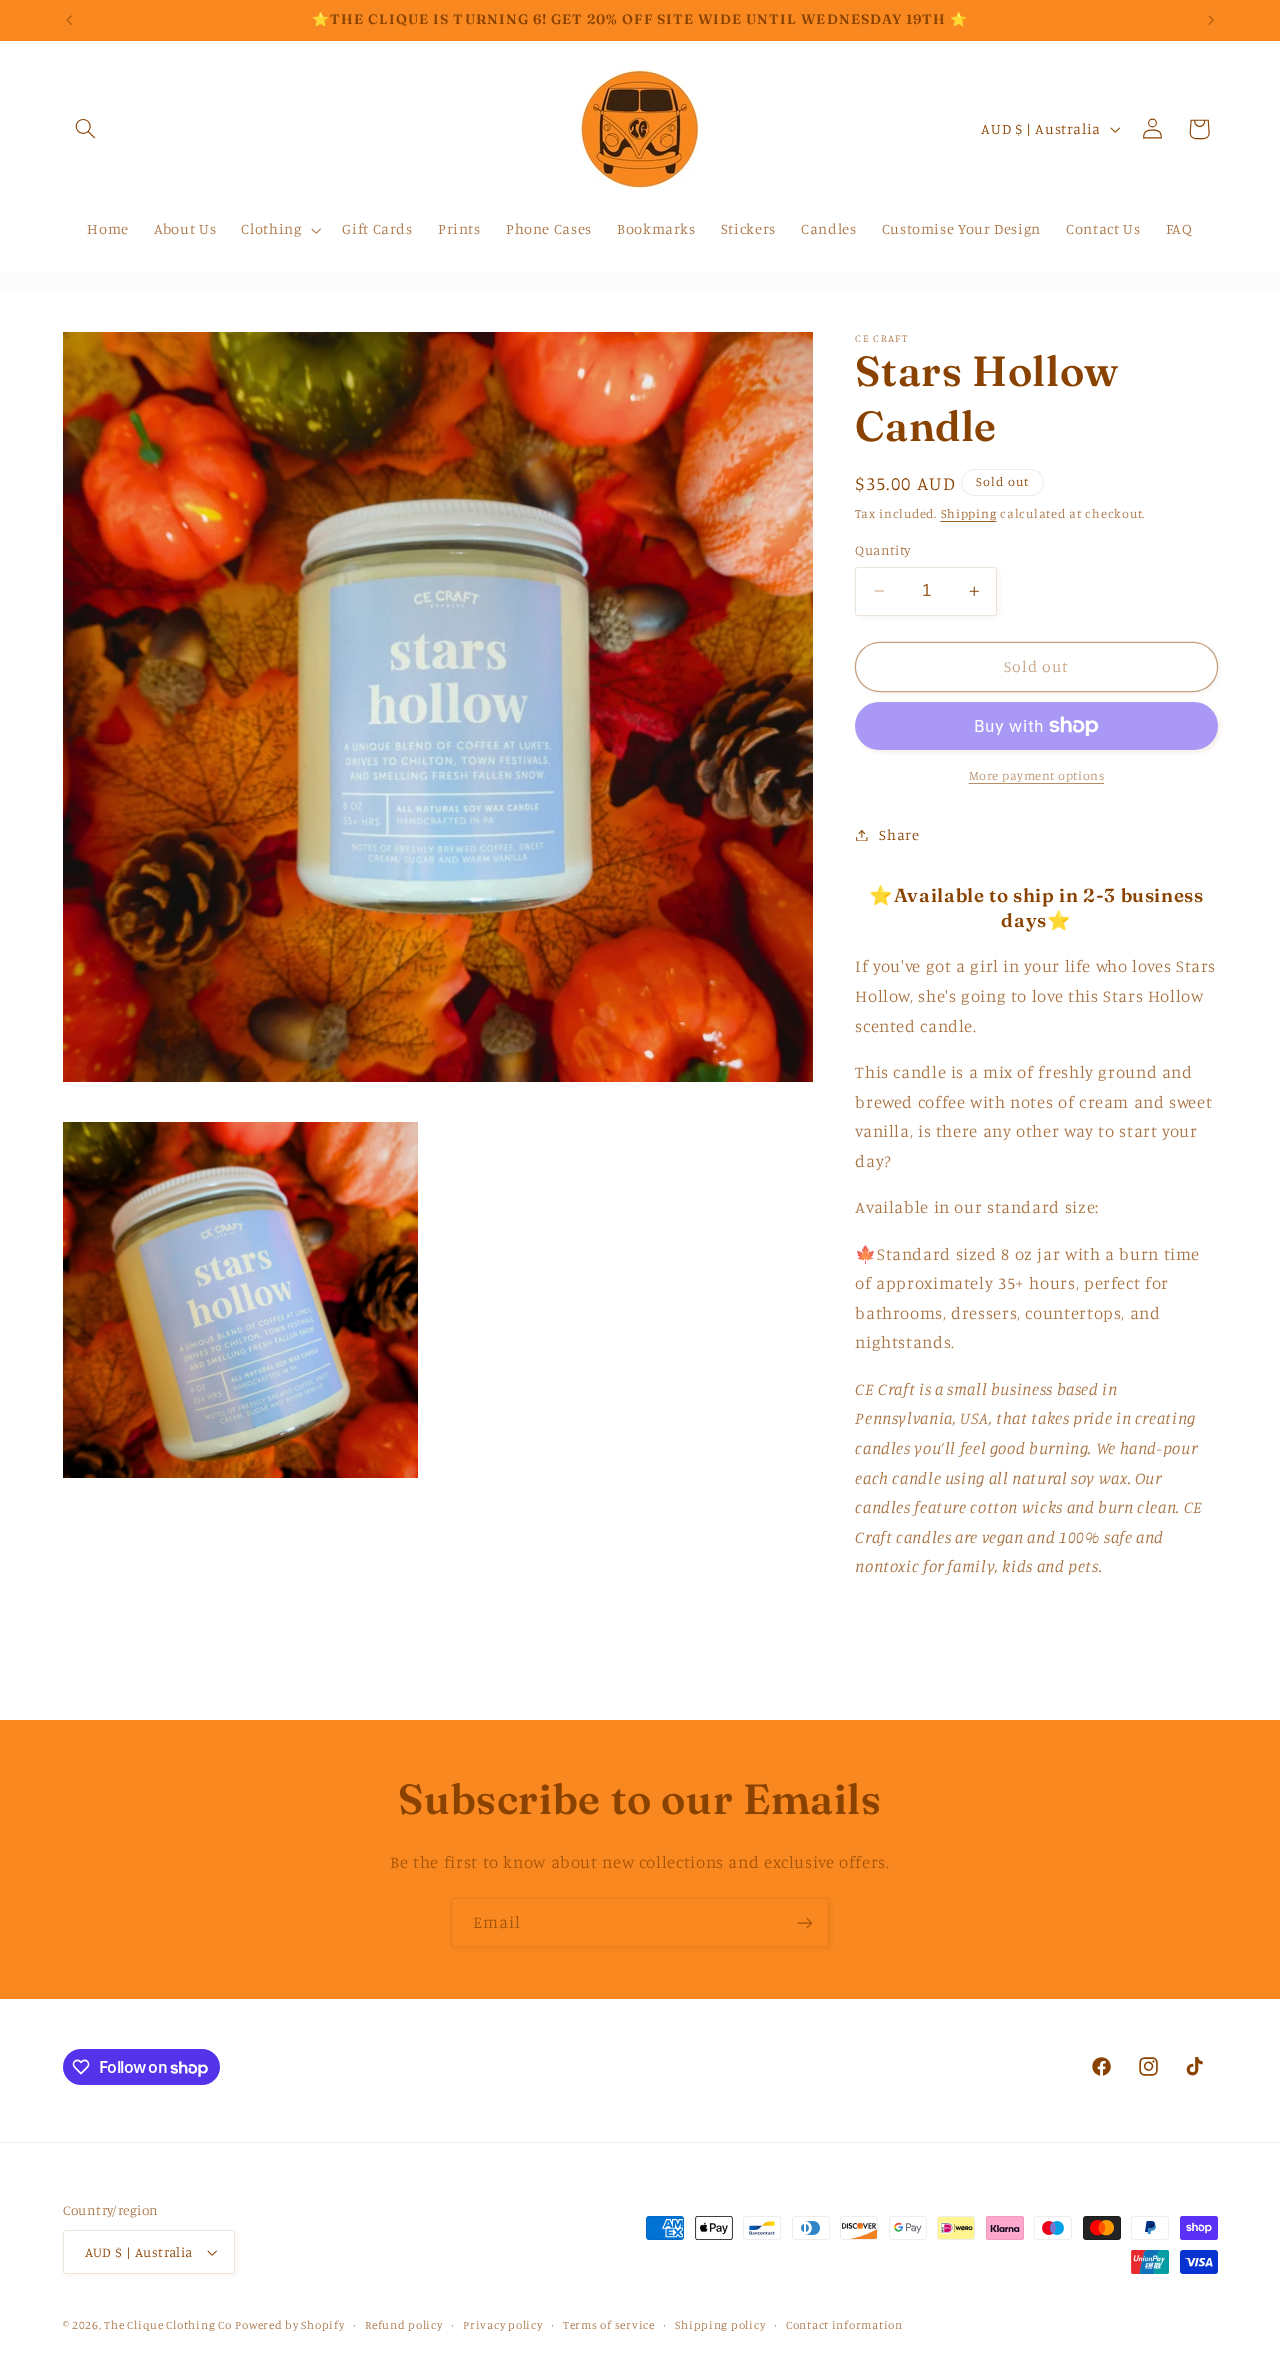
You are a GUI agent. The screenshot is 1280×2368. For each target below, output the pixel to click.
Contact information (844, 2325)
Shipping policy (720, 2325)
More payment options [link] (1037, 775)
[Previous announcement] (69, 20)
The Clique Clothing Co (167, 2325)
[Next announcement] (1211, 20)
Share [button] (899, 834)
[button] (86, 129)
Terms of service (609, 2325)
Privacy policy (502, 2325)
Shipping (969, 512)
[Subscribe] (805, 1922)
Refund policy (404, 2325)
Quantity (882, 550)
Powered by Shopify (289, 2325)
